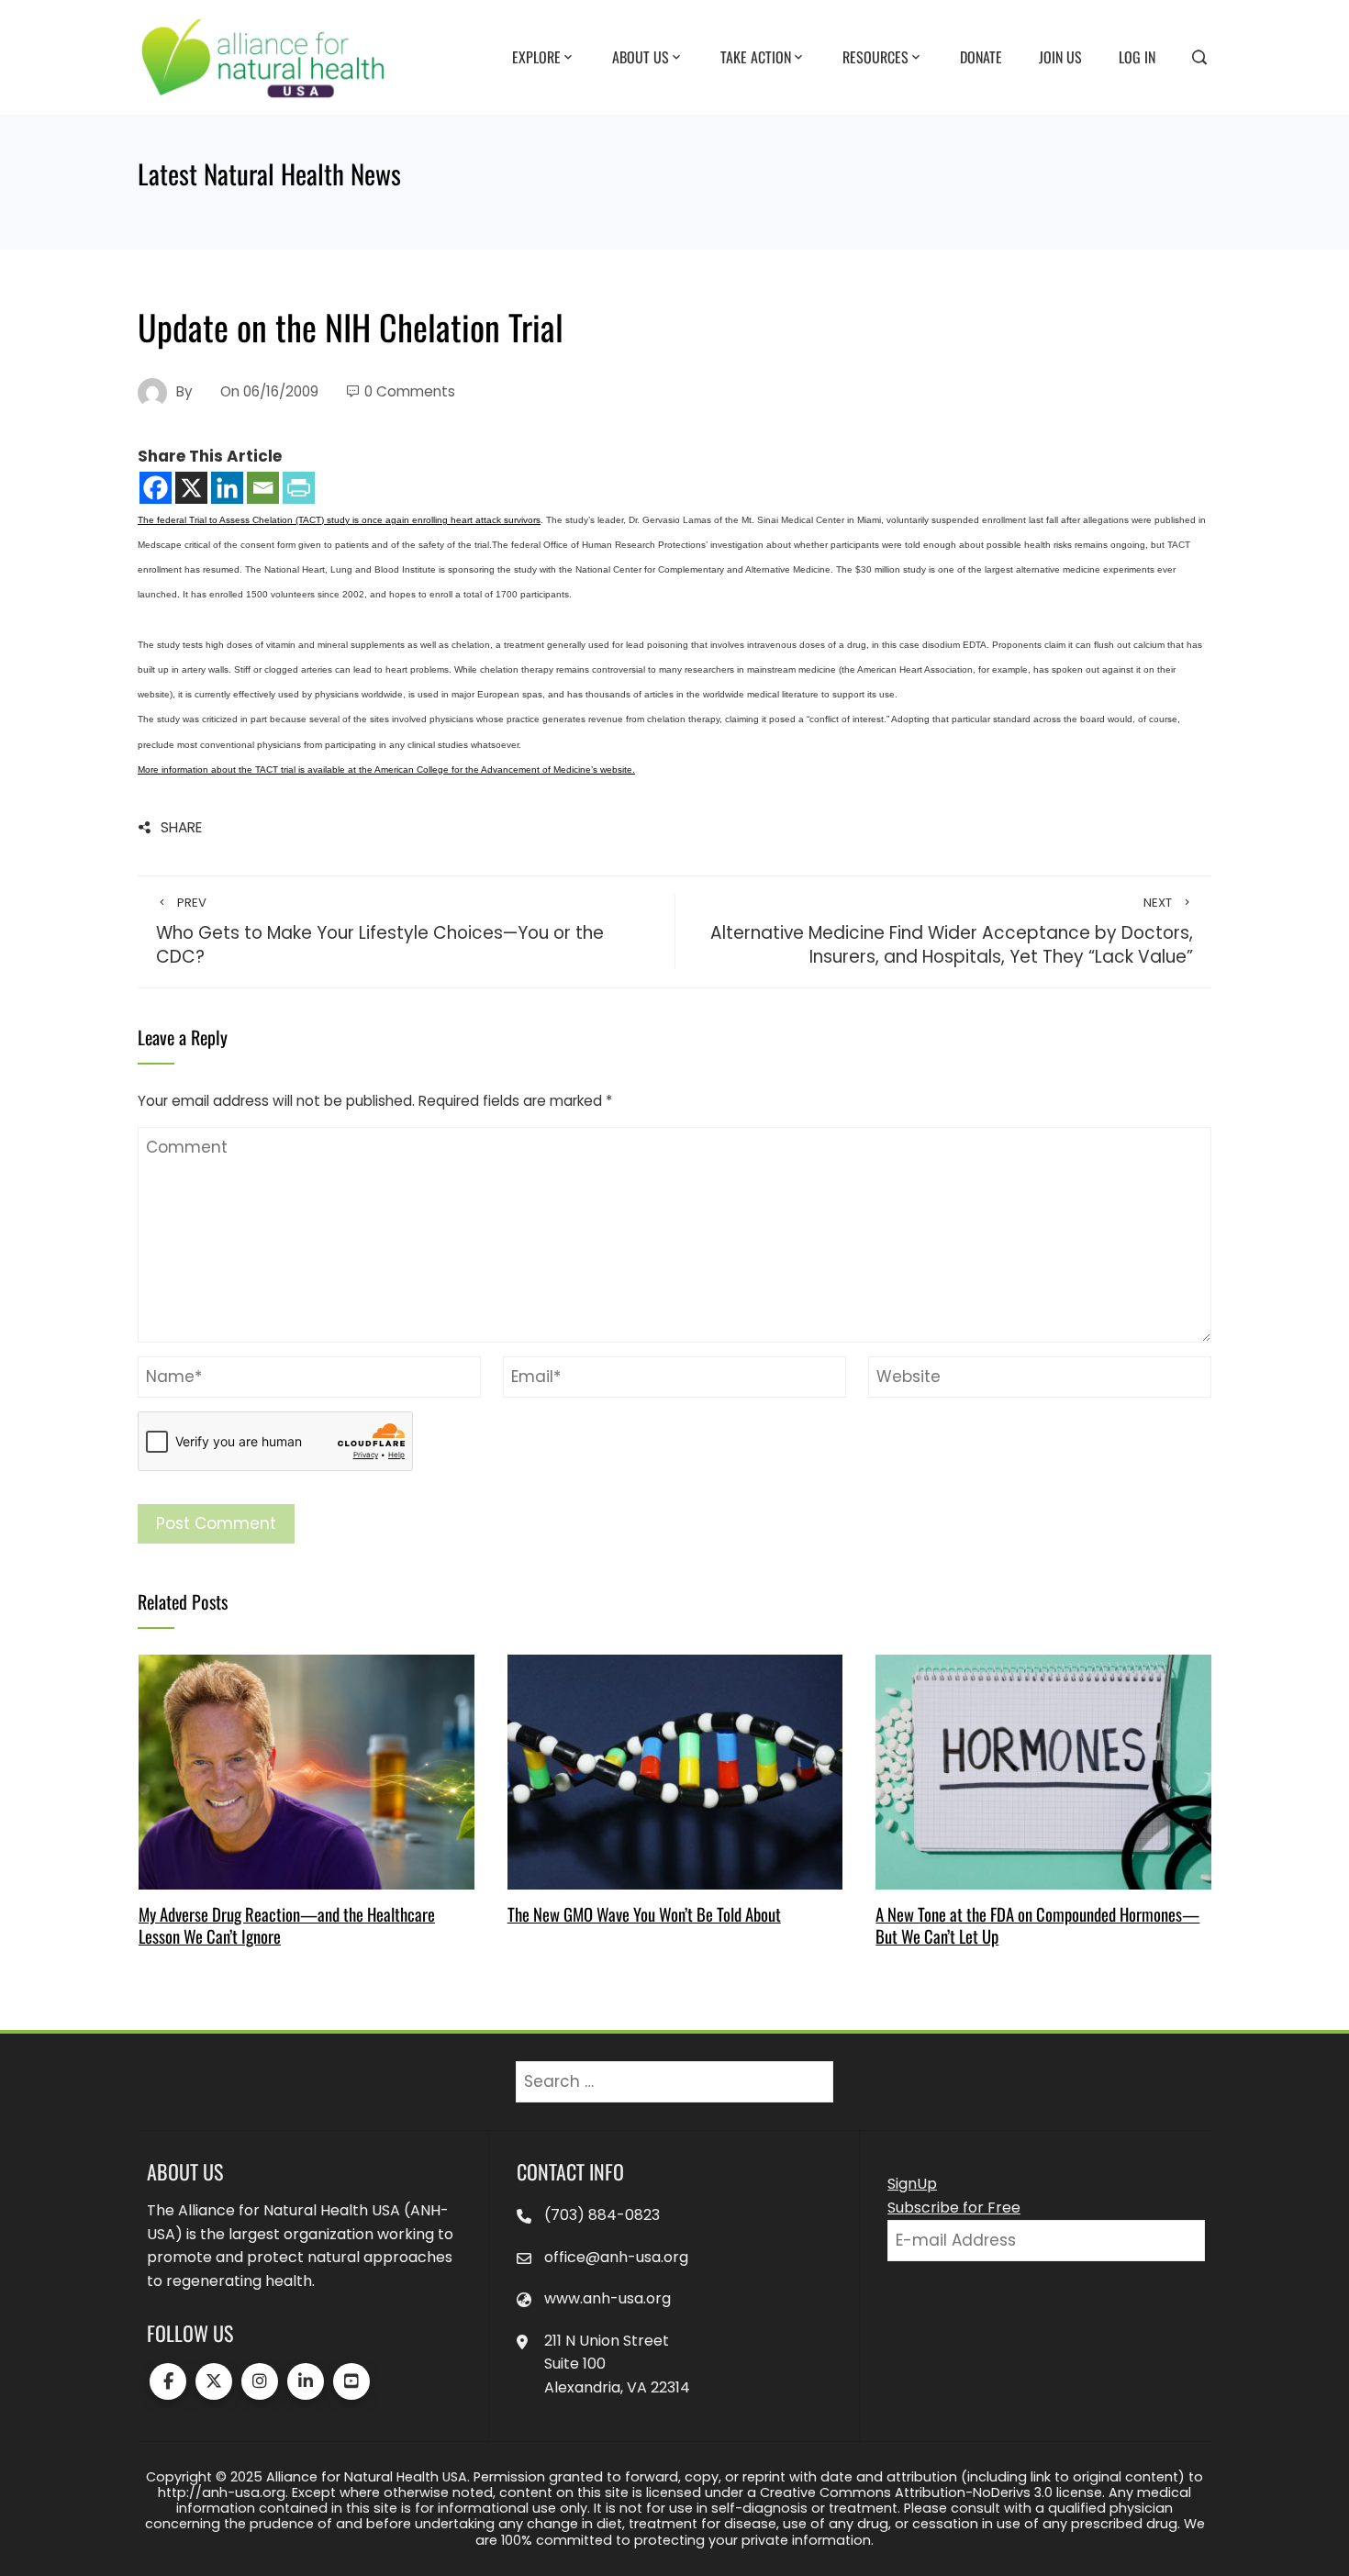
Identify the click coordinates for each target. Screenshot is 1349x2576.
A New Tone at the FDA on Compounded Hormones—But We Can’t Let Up (1037, 1925)
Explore (536, 56)
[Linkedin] (227, 488)
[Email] (263, 488)
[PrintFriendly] (299, 488)
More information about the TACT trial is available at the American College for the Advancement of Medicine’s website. (386, 769)
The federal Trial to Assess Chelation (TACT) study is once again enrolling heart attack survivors (339, 520)
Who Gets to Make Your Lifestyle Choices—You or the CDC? (380, 932)
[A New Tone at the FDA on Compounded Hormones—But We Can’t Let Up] (1043, 1770)
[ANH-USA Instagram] (260, 2381)
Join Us (1060, 56)
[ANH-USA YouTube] (351, 2381)
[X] (191, 488)
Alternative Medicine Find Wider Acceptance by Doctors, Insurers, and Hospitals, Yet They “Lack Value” (952, 932)
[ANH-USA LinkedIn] (306, 2381)
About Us (641, 56)
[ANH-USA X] (214, 2381)
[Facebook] (156, 488)
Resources (875, 56)
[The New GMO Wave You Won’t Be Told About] (675, 1770)
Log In (1137, 56)
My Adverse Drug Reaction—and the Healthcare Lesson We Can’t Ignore (287, 1925)
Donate (981, 56)
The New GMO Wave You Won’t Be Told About (644, 1914)
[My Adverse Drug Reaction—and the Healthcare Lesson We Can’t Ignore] (306, 1770)
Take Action (756, 56)
